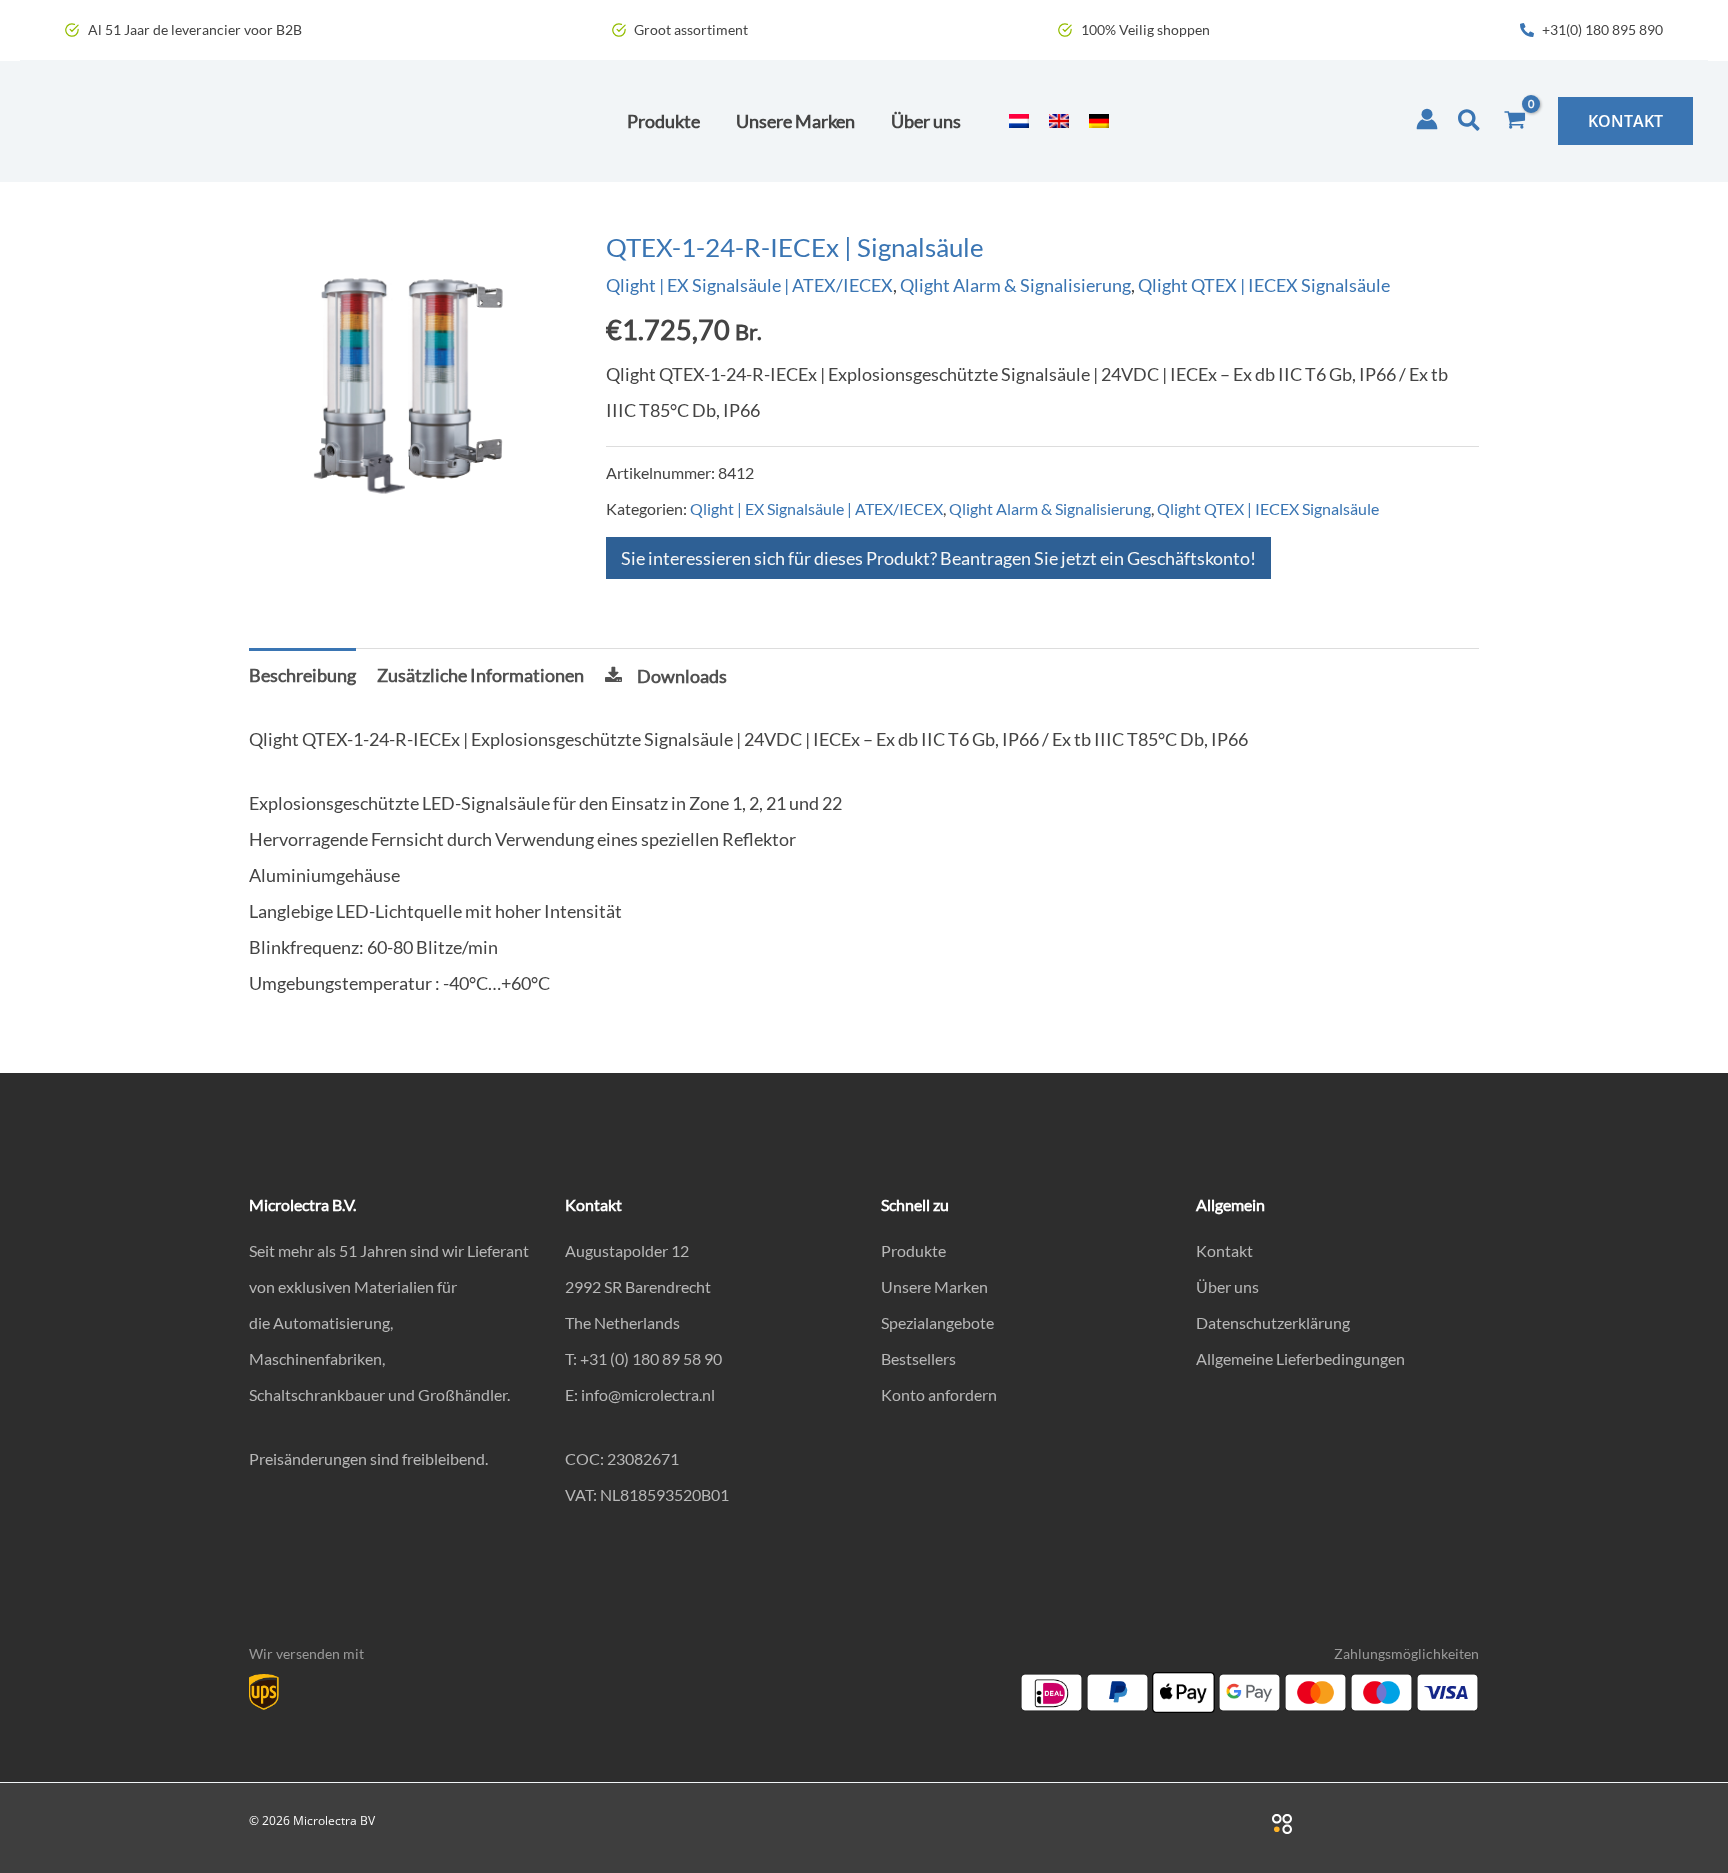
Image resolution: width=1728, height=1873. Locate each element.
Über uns (1227, 1286)
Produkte (913, 1250)
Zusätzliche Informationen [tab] (480, 675)
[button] (1470, 121)
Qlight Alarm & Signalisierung (1015, 285)
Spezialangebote (937, 1322)
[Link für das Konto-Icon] (1427, 119)
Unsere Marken (934, 1286)
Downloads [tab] (682, 676)
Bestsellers (918, 1358)
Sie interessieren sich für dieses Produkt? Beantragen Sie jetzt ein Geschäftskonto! (938, 558)
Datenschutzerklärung (1273, 1322)
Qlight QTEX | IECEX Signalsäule (1264, 285)
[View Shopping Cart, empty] (1515, 121)
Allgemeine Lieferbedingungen (1300, 1358)
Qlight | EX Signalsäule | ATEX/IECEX (749, 285)
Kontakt (1224, 1250)
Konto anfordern (939, 1394)
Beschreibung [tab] (302, 675)
